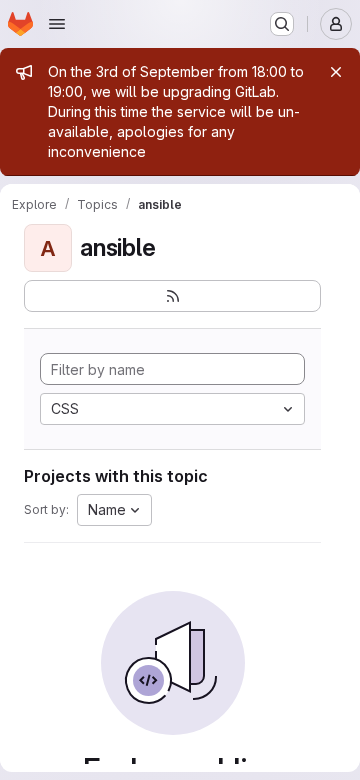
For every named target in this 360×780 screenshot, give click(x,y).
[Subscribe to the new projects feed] (172, 296)
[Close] (336, 72)
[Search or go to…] (282, 24)
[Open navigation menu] (57, 24)
